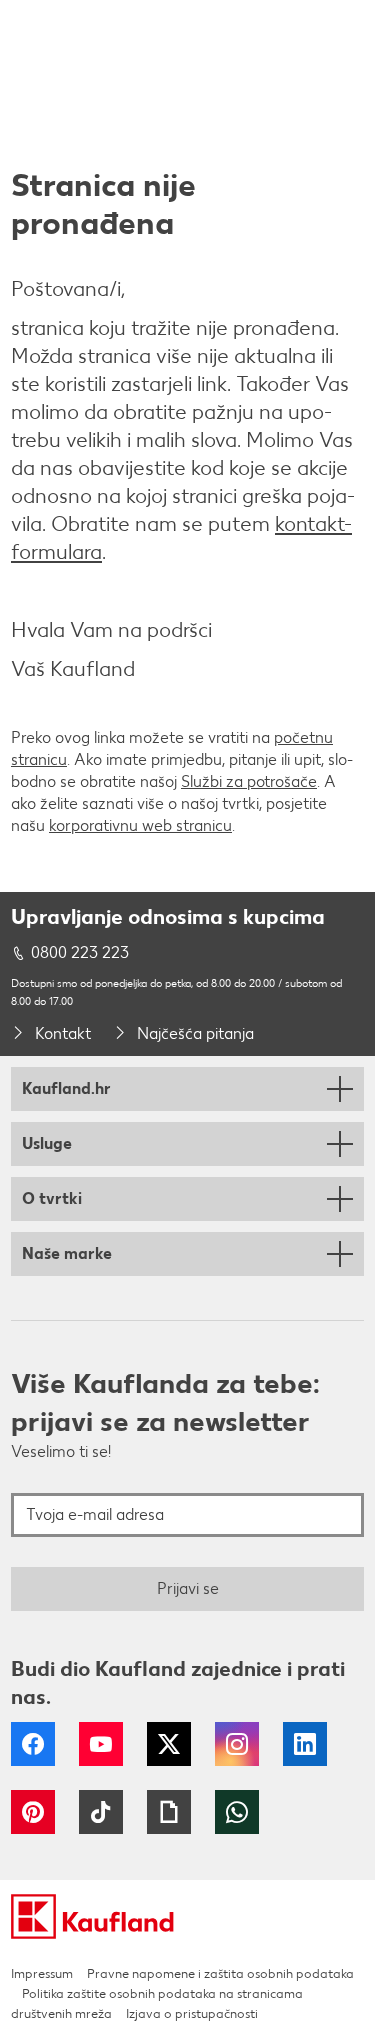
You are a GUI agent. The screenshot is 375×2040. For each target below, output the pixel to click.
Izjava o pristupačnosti (192, 2013)
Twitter (169, 1744)
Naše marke (67, 1253)
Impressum (42, 1973)
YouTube (101, 1744)
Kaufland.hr (66, 1088)
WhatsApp (237, 1812)
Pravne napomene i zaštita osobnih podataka (220, 1973)
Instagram (237, 1744)
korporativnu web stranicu (140, 825)
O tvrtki (52, 1198)
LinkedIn (305, 1744)
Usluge (47, 1143)
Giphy (169, 1812)
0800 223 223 (80, 952)
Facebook (33, 1744)
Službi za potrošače (249, 781)
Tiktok (101, 1812)
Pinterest (33, 1812)
